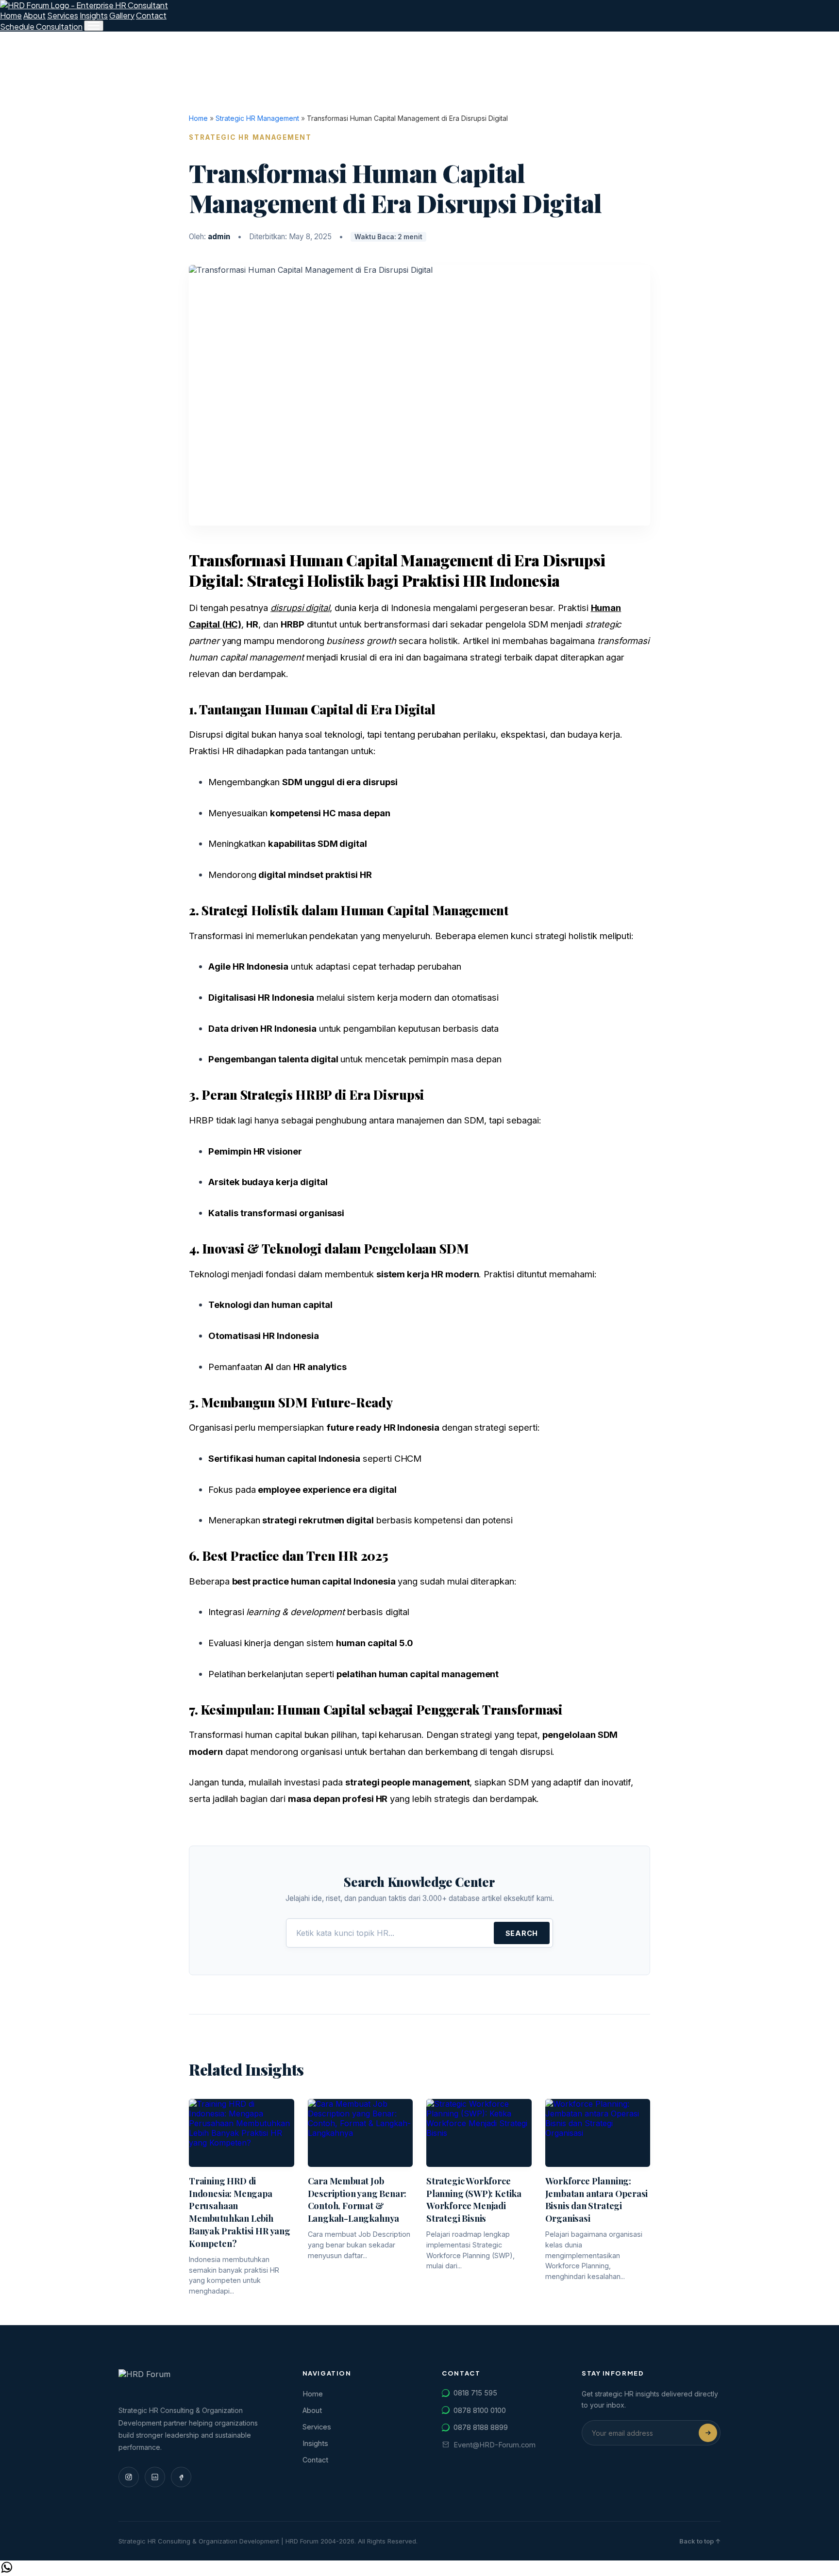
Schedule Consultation (41, 26)
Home (11, 15)
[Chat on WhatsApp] (7, 2571)
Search (522, 1933)
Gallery (122, 15)
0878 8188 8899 (481, 2427)
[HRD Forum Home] (84, 5)
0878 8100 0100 (480, 2410)
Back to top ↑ (700, 2541)
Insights (94, 15)
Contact (151, 15)
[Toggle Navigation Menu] (94, 26)
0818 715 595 (475, 2393)
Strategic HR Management (257, 118)
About (34, 15)
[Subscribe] (708, 2433)
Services (63, 15)
